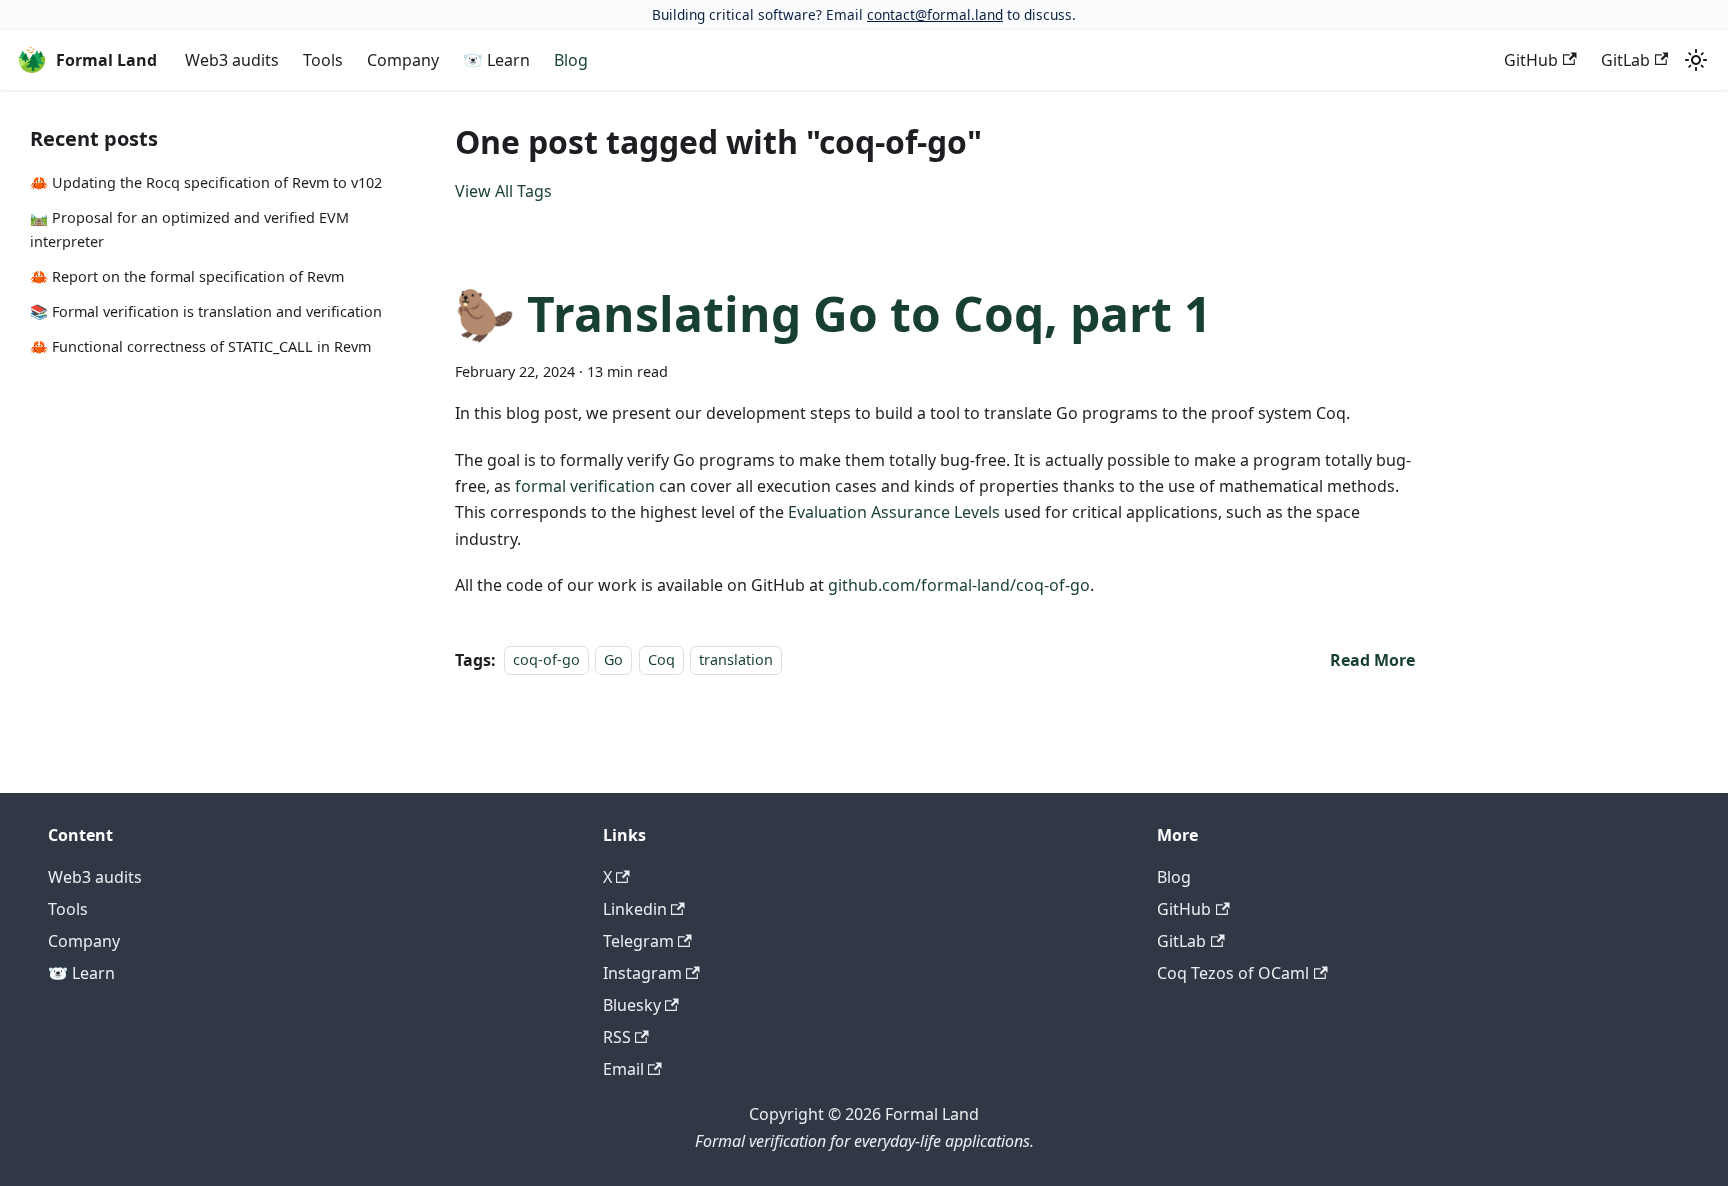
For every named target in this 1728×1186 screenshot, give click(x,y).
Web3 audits (232, 60)
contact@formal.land (935, 14)
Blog (571, 60)
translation (736, 660)
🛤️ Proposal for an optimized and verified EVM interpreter (189, 229)
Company (403, 60)
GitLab (1625, 60)
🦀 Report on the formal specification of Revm (187, 276)
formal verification (585, 486)
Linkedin (635, 909)
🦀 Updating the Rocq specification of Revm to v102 (206, 182)
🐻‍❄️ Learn (496, 60)
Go (613, 660)
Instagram (642, 973)
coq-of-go (546, 660)
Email (623, 1069)
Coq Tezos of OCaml (1233, 973)
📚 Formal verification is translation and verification (206, 311)
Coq (661, 660)
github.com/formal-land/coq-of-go (959, 585)
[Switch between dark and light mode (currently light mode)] (1696, 60)
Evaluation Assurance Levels (894, 512)
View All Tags (503, 191)
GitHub (1531, 60)
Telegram (638, 941)
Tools (323, 60)
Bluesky (632, 1005)
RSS (617, 1037)
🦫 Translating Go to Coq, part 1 (833, 313)
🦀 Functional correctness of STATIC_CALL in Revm (200, 346)
